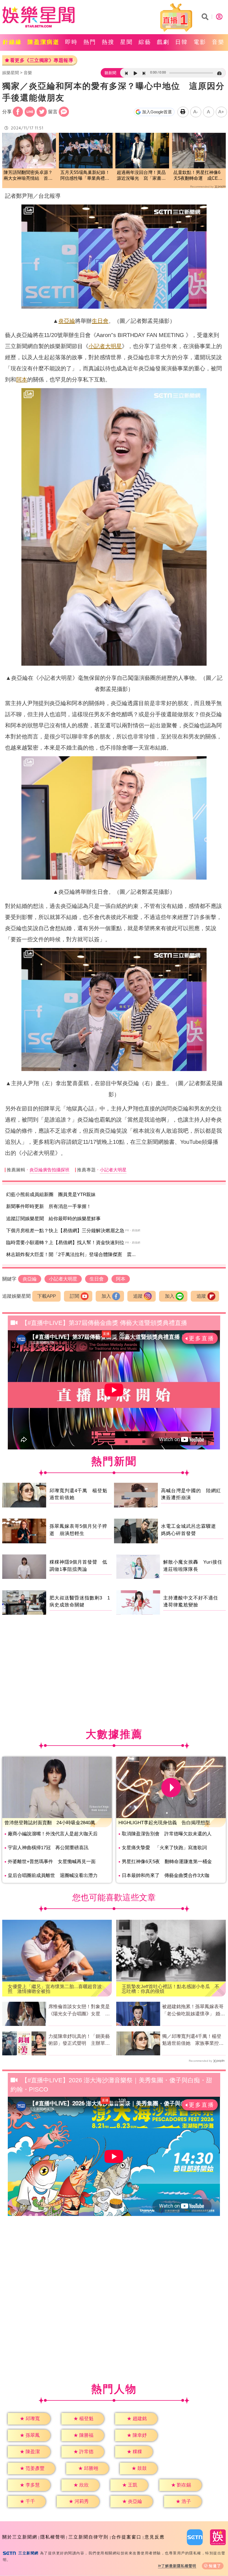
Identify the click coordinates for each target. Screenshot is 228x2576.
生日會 (100, 321)
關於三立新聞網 (20, 2537)
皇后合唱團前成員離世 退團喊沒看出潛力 (53, 1875)
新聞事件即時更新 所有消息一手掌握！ (49, 1206)
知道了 (215, 2566)
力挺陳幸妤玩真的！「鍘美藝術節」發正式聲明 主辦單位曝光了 (79, 2040)
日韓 (182, 42)
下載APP (47, 1296)
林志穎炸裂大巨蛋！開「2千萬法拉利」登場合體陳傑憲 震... (71, 1255)
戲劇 (163, 42)
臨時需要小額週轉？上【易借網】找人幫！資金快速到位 (65, 1243)
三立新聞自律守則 (88, 2537)
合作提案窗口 (127, 2537)
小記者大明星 (105, 346)
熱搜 (108, 42)
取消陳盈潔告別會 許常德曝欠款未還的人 (167, 1834)
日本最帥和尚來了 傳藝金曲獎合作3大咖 (166, 1875)
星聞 (127, 42)
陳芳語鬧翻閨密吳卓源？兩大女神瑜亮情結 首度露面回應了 (28, 176)
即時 (71, 42)
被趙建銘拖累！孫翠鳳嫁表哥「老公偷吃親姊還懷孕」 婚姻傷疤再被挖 (194, 2011)
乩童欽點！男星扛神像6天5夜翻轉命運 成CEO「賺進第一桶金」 (197, 176)
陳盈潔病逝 (44, 42)
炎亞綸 (67, 321)
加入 (106, 1296)
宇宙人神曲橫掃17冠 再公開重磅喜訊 (48, 1848)
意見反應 (155, 2537)
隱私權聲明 (53, 2537)
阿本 (22, 380)
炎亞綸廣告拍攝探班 (49, 1170)
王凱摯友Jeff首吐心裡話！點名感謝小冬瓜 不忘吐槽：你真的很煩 (171, 1989)
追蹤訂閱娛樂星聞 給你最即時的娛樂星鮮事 (53, 1219)
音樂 (218, 42)
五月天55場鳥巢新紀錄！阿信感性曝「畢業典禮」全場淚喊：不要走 (85, 176)
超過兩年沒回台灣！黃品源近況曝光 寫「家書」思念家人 (141, 176)
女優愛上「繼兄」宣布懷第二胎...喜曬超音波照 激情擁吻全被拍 (55, 1989)
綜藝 (145, 42)
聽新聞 (110, 73)
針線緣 (12, 42)
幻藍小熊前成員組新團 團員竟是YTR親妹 (51, 1195)
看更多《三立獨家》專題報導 (42, 60)
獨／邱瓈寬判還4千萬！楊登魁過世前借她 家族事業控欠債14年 (193, 2040)
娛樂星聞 (11, 73)
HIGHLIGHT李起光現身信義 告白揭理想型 (164, 1823)
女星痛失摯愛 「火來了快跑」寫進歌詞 (164, 1848)
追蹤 (138, 1296)
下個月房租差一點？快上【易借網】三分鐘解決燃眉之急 (65, 1231)
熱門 (90, 42)
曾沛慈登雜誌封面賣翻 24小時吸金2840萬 (50, 1823)
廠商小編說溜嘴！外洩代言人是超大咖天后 (53, 1834)
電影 (200, 42)
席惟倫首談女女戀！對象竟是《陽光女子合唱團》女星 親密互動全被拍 (79, 2011)
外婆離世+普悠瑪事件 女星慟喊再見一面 (52, 1862)
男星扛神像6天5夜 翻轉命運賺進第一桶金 (167, 1862)
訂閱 (75, 1296)
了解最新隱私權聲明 (179, 2566)
